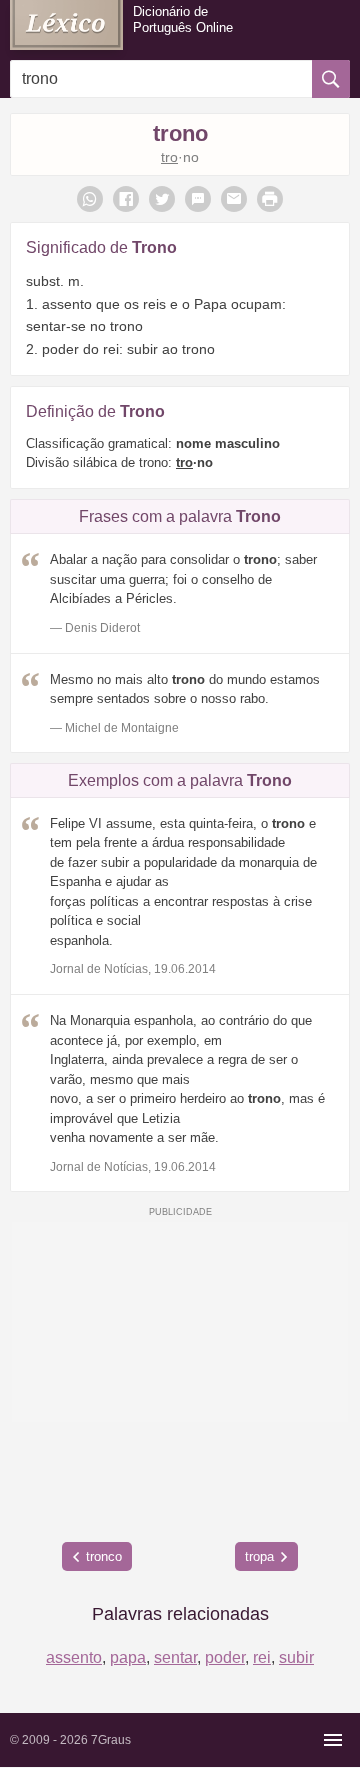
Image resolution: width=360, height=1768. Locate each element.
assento (74, 1657)
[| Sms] (198, 199)
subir (296, 1657)
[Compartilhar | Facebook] (126, 199)
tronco (104, 1556)
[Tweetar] (162, 199)
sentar (175, 1657)
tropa (259, 1556)
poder (225, 1657)
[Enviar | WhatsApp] (90, 199)
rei (262, 1657)
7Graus (111, 1740)
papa (128, 1657)
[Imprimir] (270, 199)
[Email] (234, 199)
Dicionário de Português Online (183, 19)
